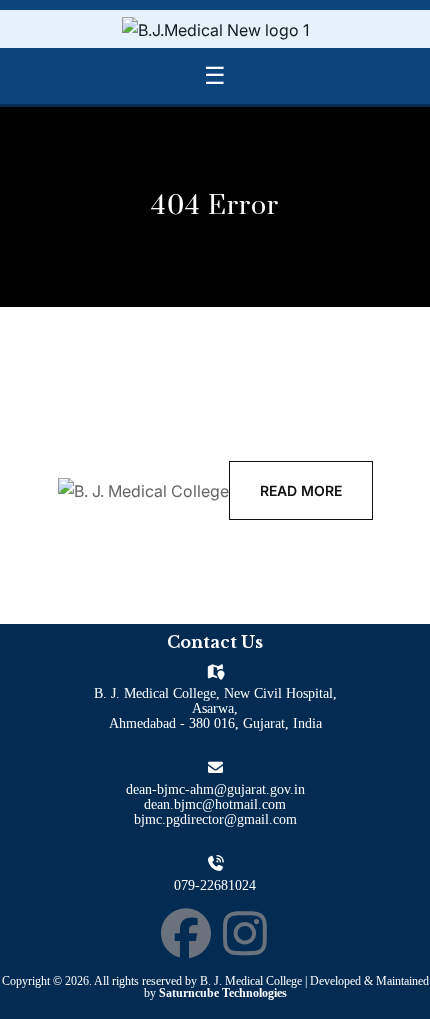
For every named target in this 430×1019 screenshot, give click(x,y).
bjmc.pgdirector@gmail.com (215, 819)
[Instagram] (245, 933)
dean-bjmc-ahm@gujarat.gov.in (215, 789)
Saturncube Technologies (223, 993)
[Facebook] (186, 933)
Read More (301, 490)
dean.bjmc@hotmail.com (215, 804)
